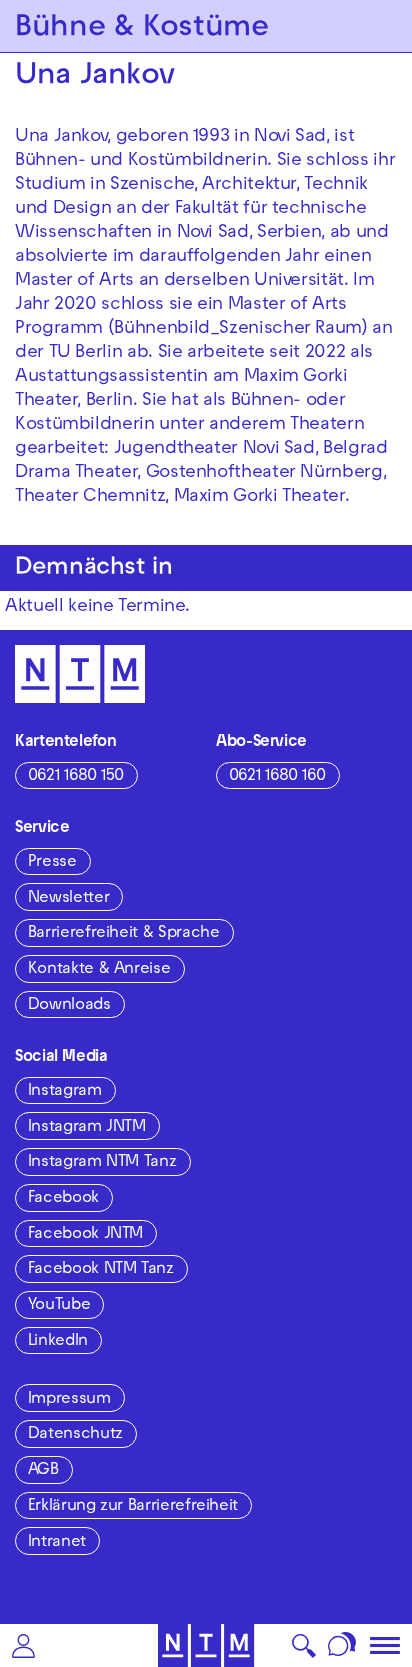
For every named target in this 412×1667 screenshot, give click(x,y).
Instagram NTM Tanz (102, 1163)
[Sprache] (342, 1645)
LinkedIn (58, 1342)
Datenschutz (75, 1435)
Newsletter (68, 899)
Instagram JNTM (87, 1128)
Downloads (69, 1006)
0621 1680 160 (277, 777)
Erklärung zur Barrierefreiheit (133, 1507)
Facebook (63, 1199)
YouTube (59, 1306)
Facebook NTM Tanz (101, 1270)
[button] (23, 1645)
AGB (43, 1471)
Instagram (65, 1092)
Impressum (69, 1400)
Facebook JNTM (85, 1235)
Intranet (57, 1543)
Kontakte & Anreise (99, 970)
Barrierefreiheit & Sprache (124, 934)
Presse (52, 863)
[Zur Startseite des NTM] (206, 1645)
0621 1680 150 (76, 777)
